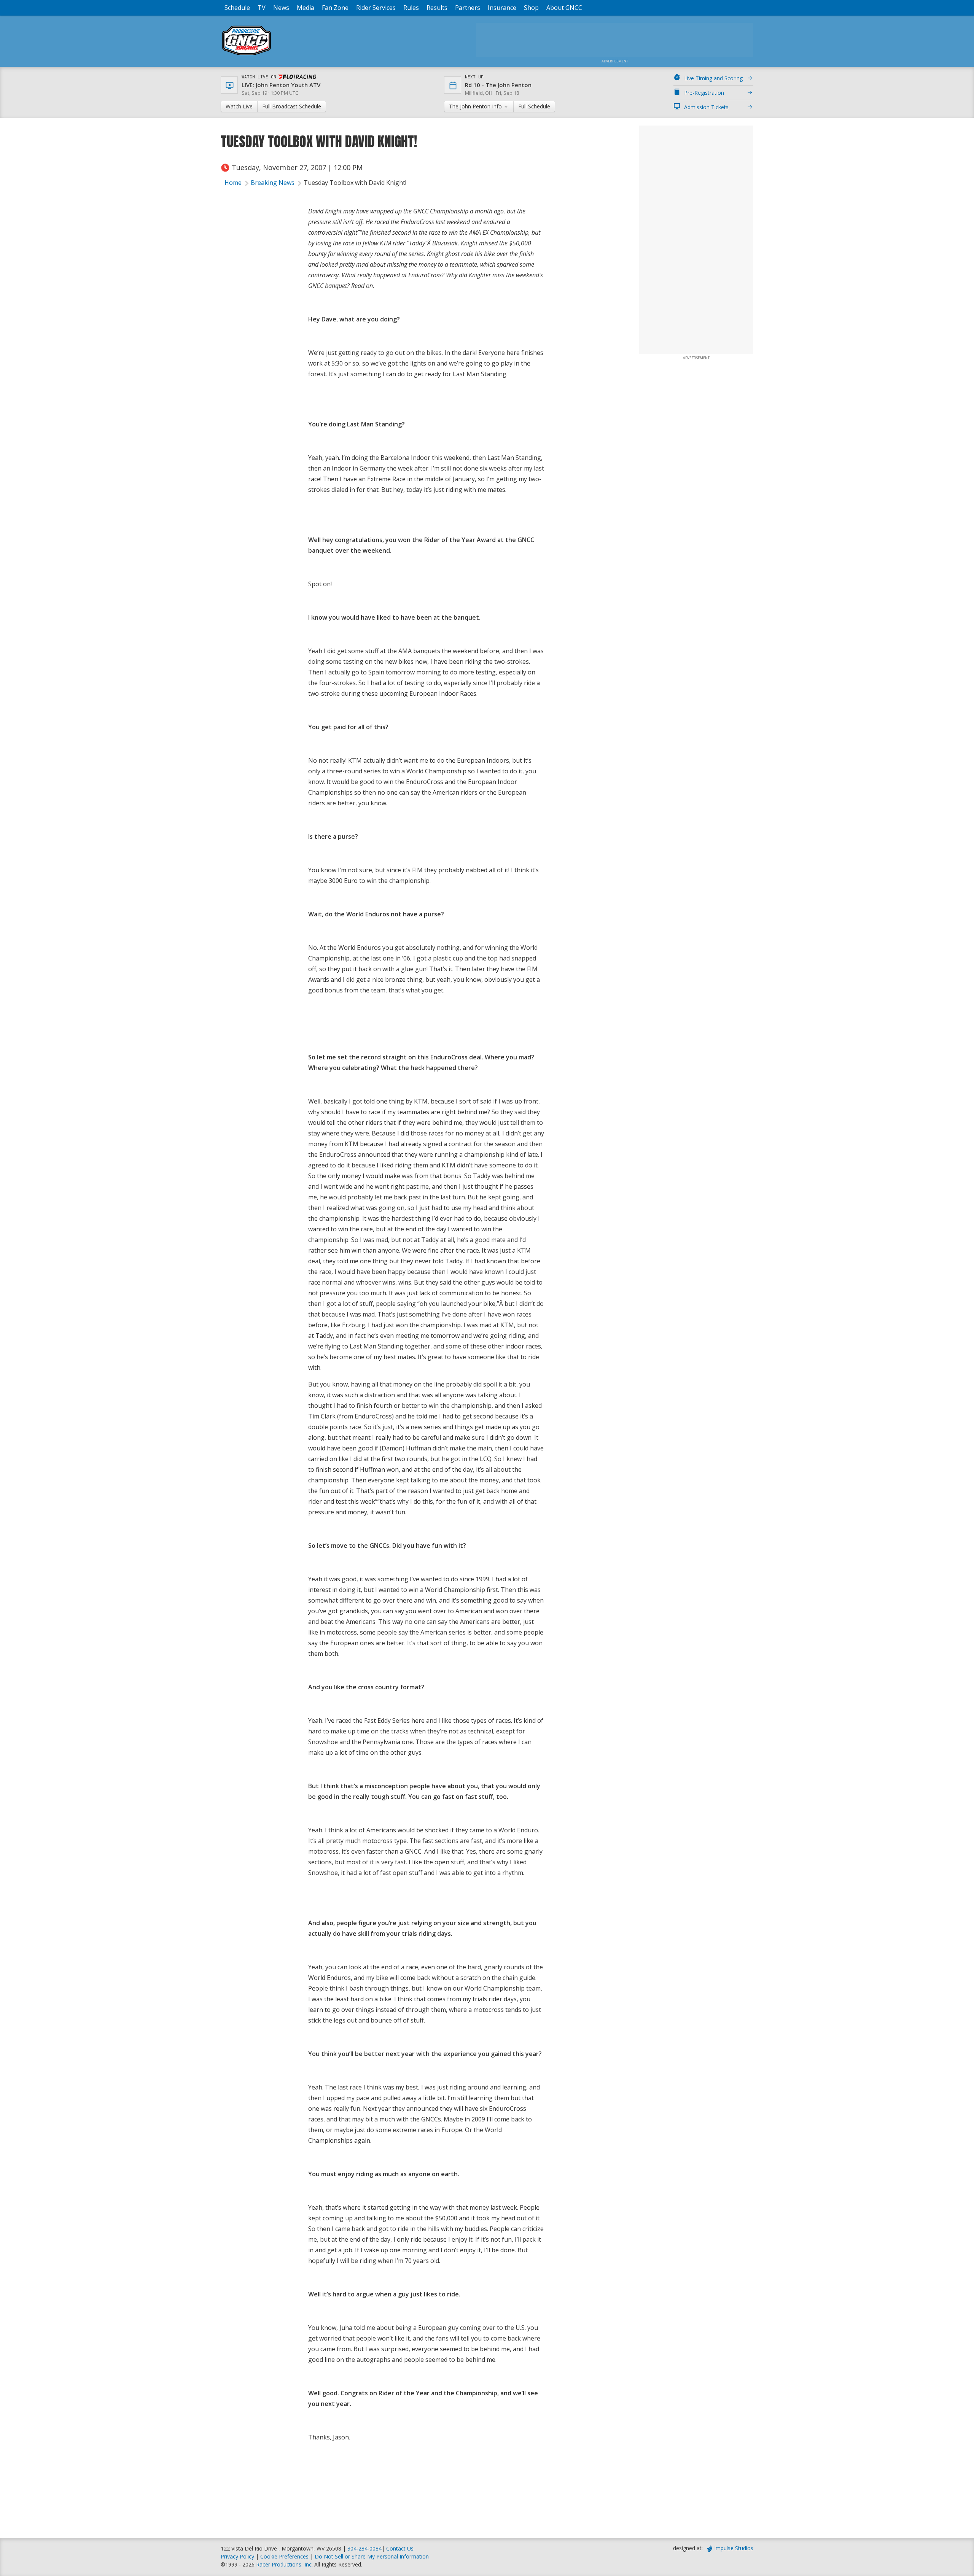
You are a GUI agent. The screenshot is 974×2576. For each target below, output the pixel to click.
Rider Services (376, 8)
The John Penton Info (476, 106)
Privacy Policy (237, 2556)
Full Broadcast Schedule (292, 106)
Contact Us (400, 2548)
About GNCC (564, 8)
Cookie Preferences (285, 2556)
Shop (531, 8)
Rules (411, 8)
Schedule (237, 8)
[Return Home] (247, 55)
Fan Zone (335, 8)
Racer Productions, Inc (284, 2564)
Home (233, 183)
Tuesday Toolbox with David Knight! (355, 183)
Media (306, 8)
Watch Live (239, 106)
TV (262, 8)
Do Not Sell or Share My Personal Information (372, 2556)
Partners (468, 8)
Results (437, 8)
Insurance (502, 8)
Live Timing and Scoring (713, 78)
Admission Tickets (706, 107)
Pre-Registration (704, 93)
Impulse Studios (734, 2548)
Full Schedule (534, 106)
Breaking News (273, 183)
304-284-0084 (364, 2548)
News (281, 8)
